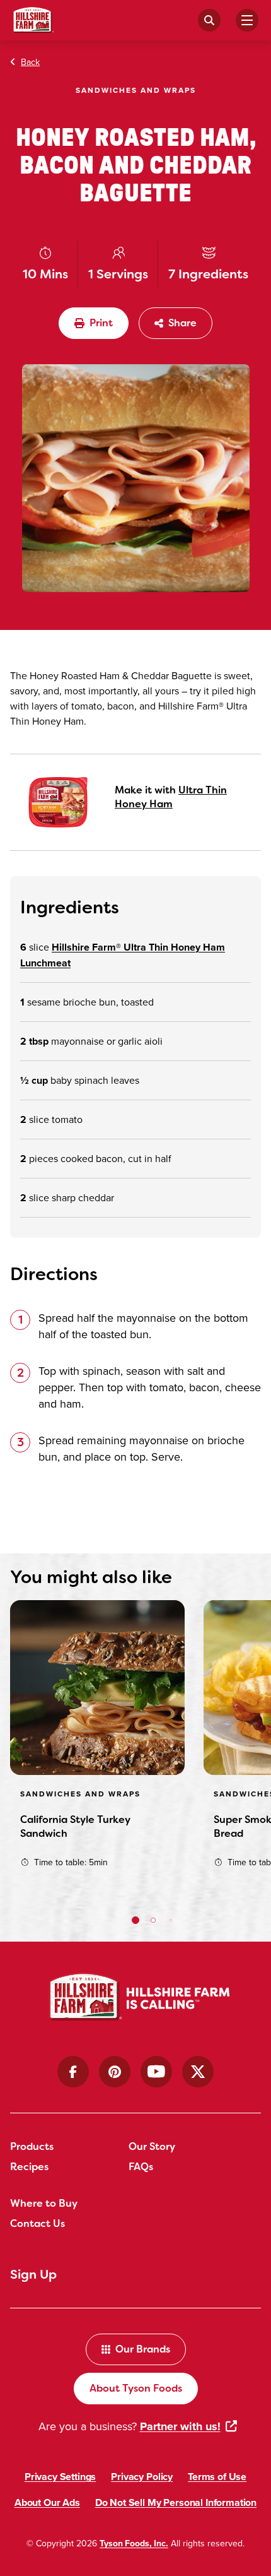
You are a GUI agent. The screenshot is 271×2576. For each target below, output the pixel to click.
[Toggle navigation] (247, 20)
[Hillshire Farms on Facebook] (73, 2072)
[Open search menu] (209, 20)
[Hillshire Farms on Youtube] (156, 2072)
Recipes (29, 2167)
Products (32, 2146)
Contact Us (37, 2223)
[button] (135, 1920)
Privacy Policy (142, 2477)
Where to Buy (44, 2203)
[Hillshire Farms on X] (198, 2072)
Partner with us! (180, 2426)
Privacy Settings (60, 2477)
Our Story (152, 2146)
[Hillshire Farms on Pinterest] (115, 2072)
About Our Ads (47, 2502)
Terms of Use (217, 2477)
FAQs (141, 2167)
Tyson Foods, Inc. (134, 2543)
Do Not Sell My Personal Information (176, 2502)
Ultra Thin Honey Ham (171, 797)
